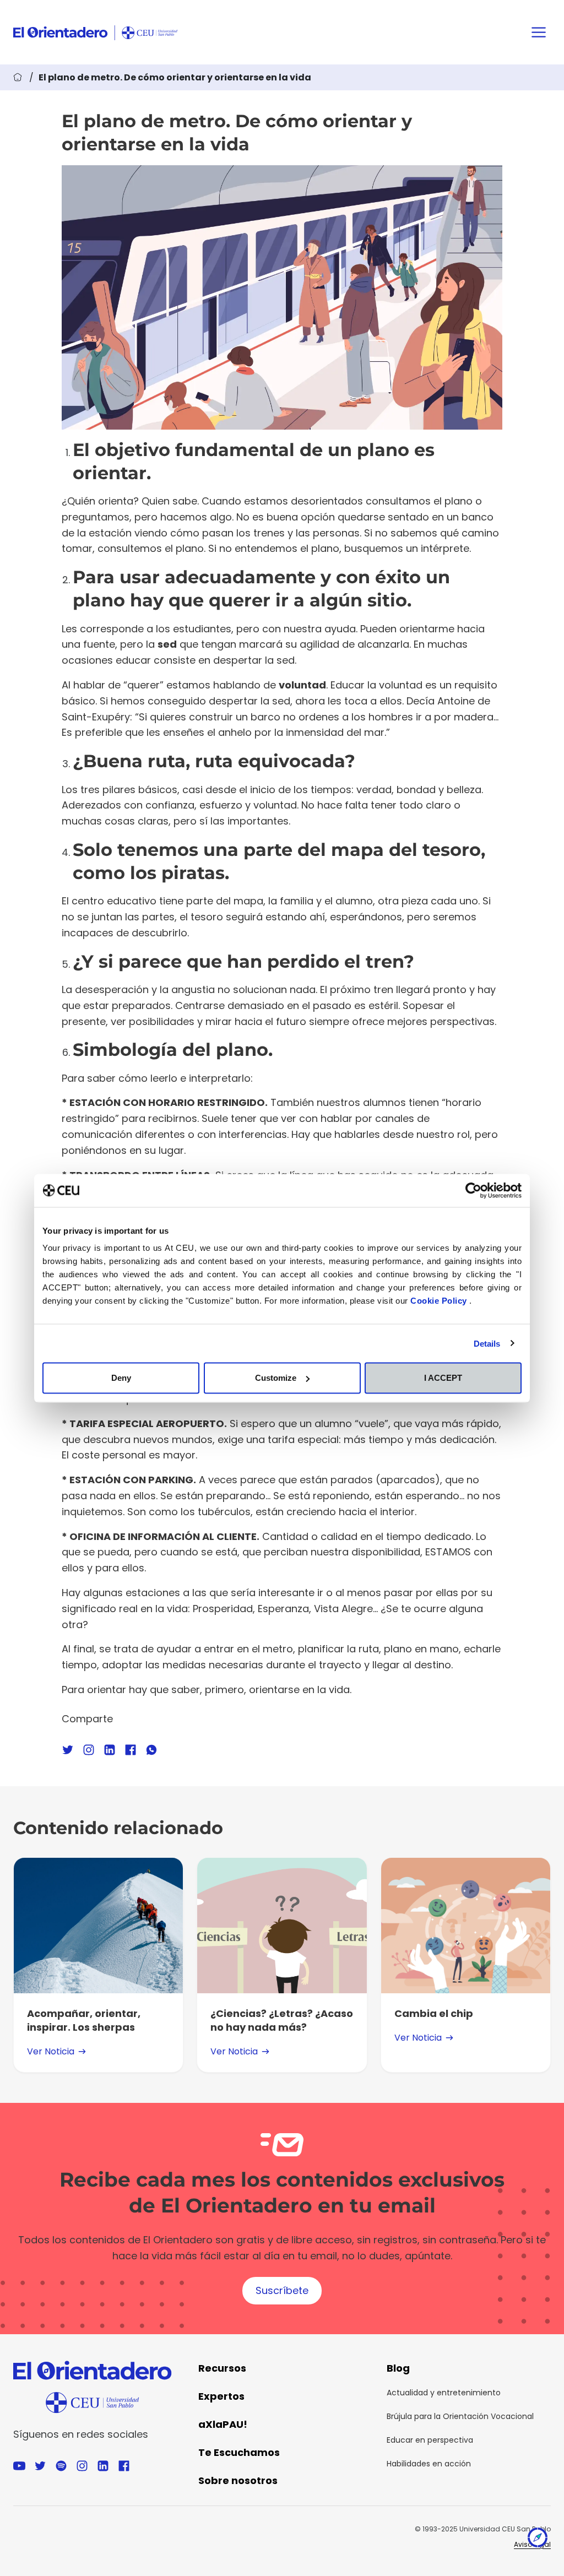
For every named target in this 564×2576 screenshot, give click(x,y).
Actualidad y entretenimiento (444, 2393)
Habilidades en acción (429, 2464)
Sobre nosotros (238, 2480)
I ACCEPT (443, 1378)
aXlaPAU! (223, 2424)
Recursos (222, 2368)
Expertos (221, 2396)
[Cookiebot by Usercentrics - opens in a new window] (473, 1190)
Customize (276, 1378)
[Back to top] (538, 2540)
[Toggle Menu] (539, 32)
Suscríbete (282, 2290)
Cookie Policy (440, 1301)
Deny (121, 1378)
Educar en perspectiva (430, 2440)
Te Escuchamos (239, 2452)
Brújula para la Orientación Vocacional (460, 2416)
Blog (398, 2368)
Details (487, 1343)
